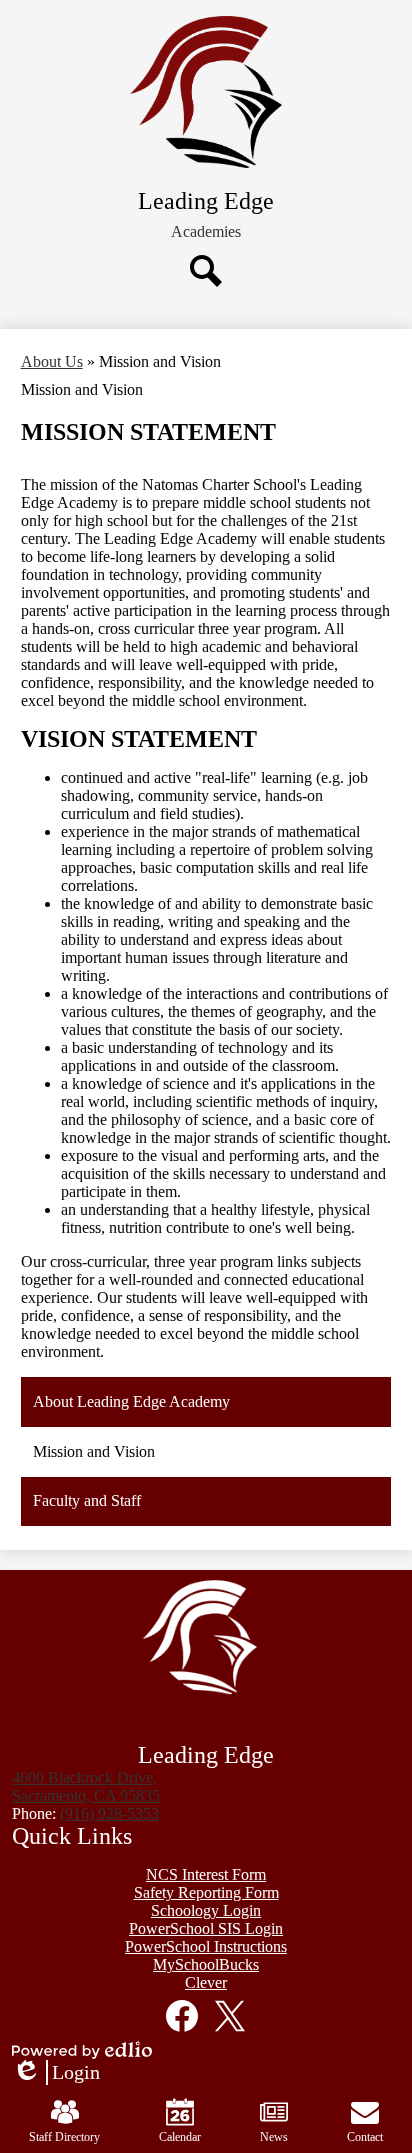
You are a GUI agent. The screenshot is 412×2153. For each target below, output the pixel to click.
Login (56, 2073)
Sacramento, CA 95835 (86, 1786)
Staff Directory (64, 2137)
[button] (206, 232)
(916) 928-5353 (109, 1813)
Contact (365, 2137)
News (274, 2137)
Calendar (180, 2137)
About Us (52, 361)
